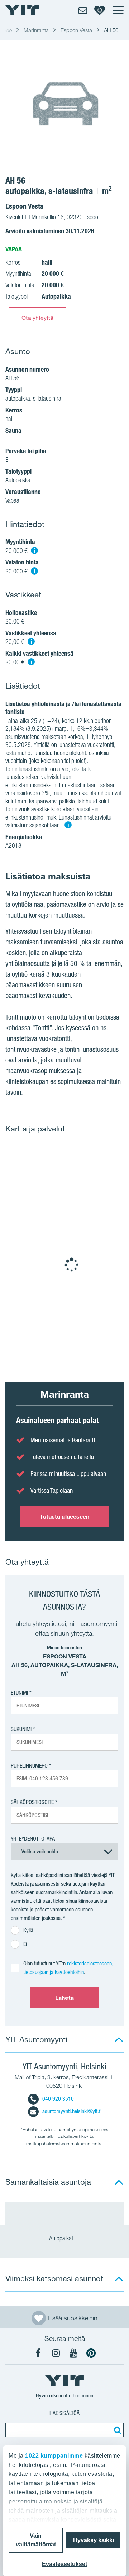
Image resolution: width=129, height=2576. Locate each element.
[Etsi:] (116, 2430)
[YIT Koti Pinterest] (91, 2353)
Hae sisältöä (64, 2413)
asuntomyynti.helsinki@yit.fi (72, 2111)
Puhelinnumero (29, 1766)
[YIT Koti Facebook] (38, 2353)
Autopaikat (62, 2238)
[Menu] (118, 10)
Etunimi (19, 1693)
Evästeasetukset (64, 2564)
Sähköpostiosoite (32, 1802)
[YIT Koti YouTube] (73, 2353)
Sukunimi (21, 1729)
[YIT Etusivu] (22, 10)
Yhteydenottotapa (33, 1839)
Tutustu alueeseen (65, 1516)
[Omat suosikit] (100, 10)
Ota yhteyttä (37, 318)
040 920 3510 (58, 2099)
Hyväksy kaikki (94, 2540)
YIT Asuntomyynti (36, 2039)
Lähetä (64, 1998)
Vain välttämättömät (36, 2540)
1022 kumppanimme (54, 2456)
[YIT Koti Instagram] (56, 2353)
